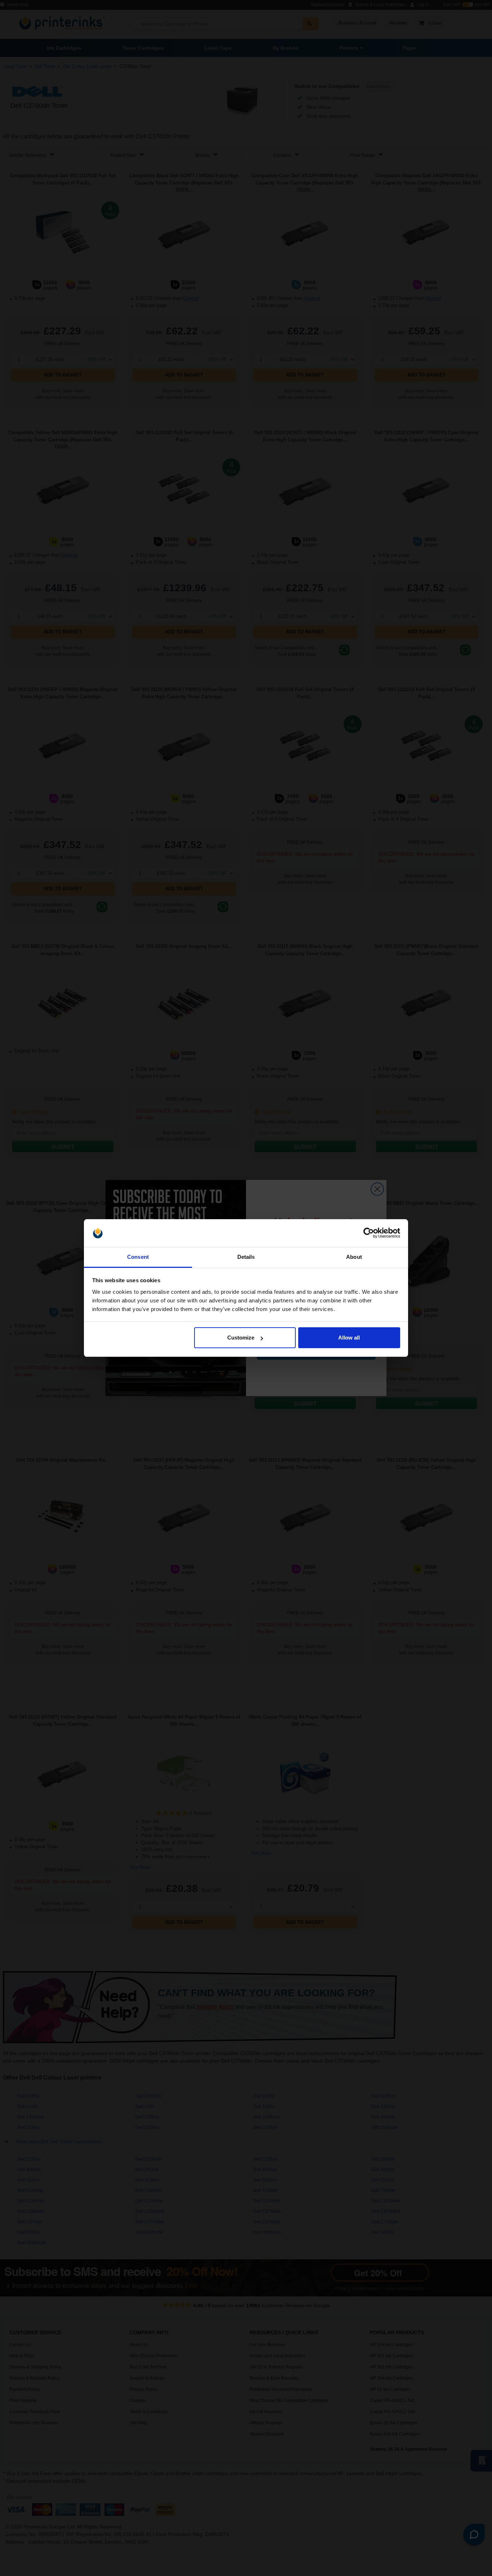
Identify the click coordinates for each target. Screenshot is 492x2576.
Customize (241, 1338)
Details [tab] (246, 1257)
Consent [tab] (138, 1257)
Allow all (349, 1338)
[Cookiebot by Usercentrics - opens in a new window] (369, 1233)
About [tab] (354, 1257)
